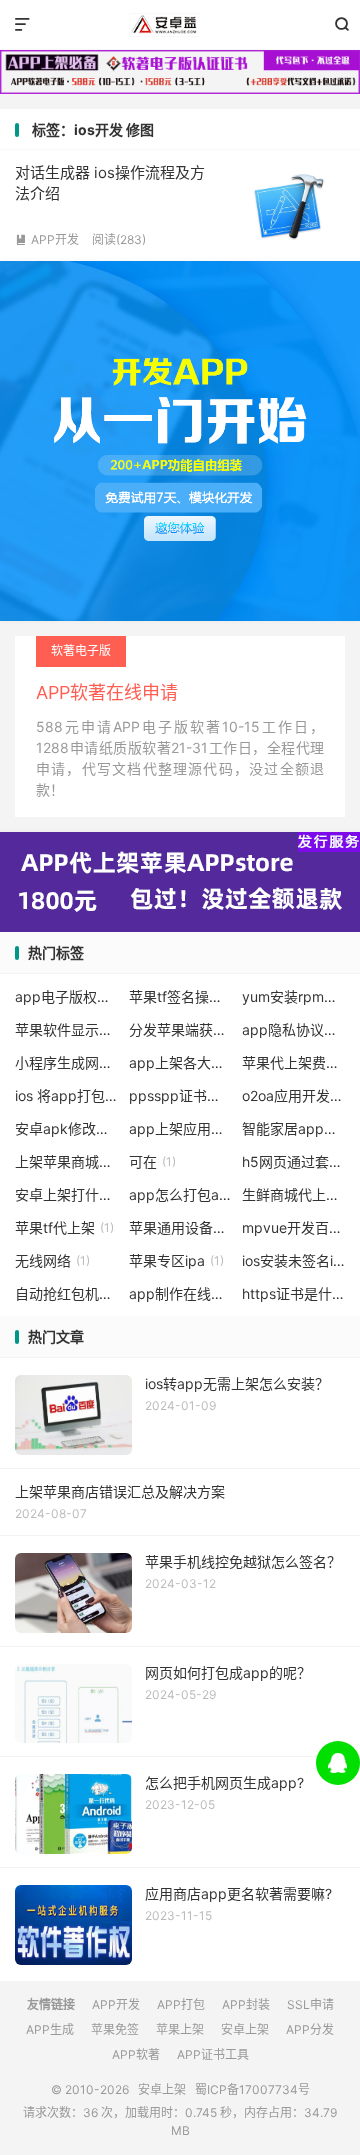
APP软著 (136, 2054)
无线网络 (52, 1260)
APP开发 (47, 239)
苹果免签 (115, 2029)
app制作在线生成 (180, 1293)
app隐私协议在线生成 (293, 1029)
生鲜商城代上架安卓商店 (293, 1194)
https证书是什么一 (293, 1293)
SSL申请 (310, 2004)
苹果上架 (180, 2029)
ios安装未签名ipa (293, 1260)
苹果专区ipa (176, 1260)
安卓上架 (180, 25)
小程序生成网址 (66, 1062)
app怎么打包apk (180, 1194)
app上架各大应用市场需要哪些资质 (180, 1062)
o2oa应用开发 (293, 1095)
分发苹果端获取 (180, 1029)
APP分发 (310, 2029)
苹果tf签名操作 (180, 996)
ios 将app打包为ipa (66, 1095)
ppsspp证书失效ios (180, 1095)
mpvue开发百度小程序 (293, 1227)
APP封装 (246, 2004)
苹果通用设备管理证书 (180, 1227)
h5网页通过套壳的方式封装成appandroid (293, 1161)
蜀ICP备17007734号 (252, 2089)
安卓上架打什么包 (66, 1194)
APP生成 (50, 2029)
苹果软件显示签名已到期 (66, 1029)
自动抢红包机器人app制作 (66, 1293)
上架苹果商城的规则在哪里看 (66, 1161)
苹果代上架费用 (293, 1062)
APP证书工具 (213, 2054)
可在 (152, 1161)
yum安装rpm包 (293, 996)
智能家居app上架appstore (293, 1128)
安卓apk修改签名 (66, 1128)
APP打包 (181, 2004)
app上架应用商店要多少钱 (180, 1128)
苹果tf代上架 (64, 1227)
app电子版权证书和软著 (66, 996)
